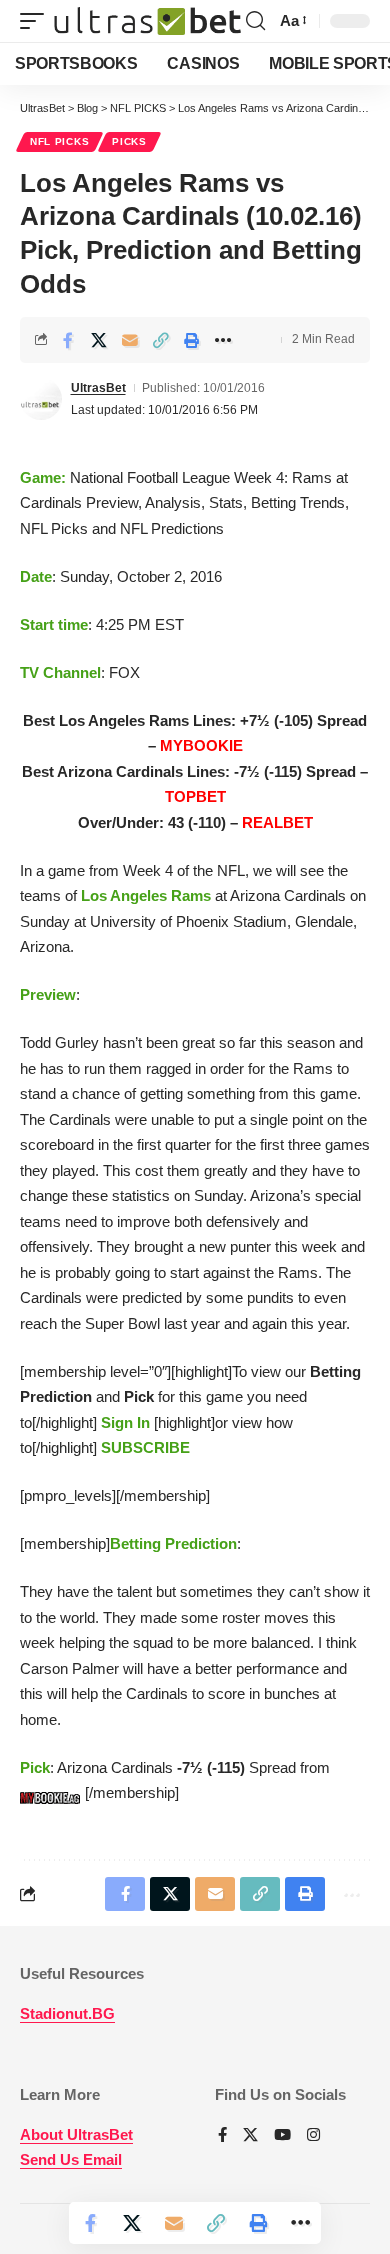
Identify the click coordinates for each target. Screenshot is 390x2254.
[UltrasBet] (147, 21)
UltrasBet (98, 388)
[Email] (130, 340)
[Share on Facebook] (68, 340)
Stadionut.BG (67, 2013)
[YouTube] (282, 2136)
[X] (250, 2136)
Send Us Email (71, 2159)
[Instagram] (313, 2136)
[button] (37, 21)
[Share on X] (99, 340)
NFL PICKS (59, 141)
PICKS (129, 141)
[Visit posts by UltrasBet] (41, 399)
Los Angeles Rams (146, 895)
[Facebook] (222, 2136)
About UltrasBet (76, 2134)
